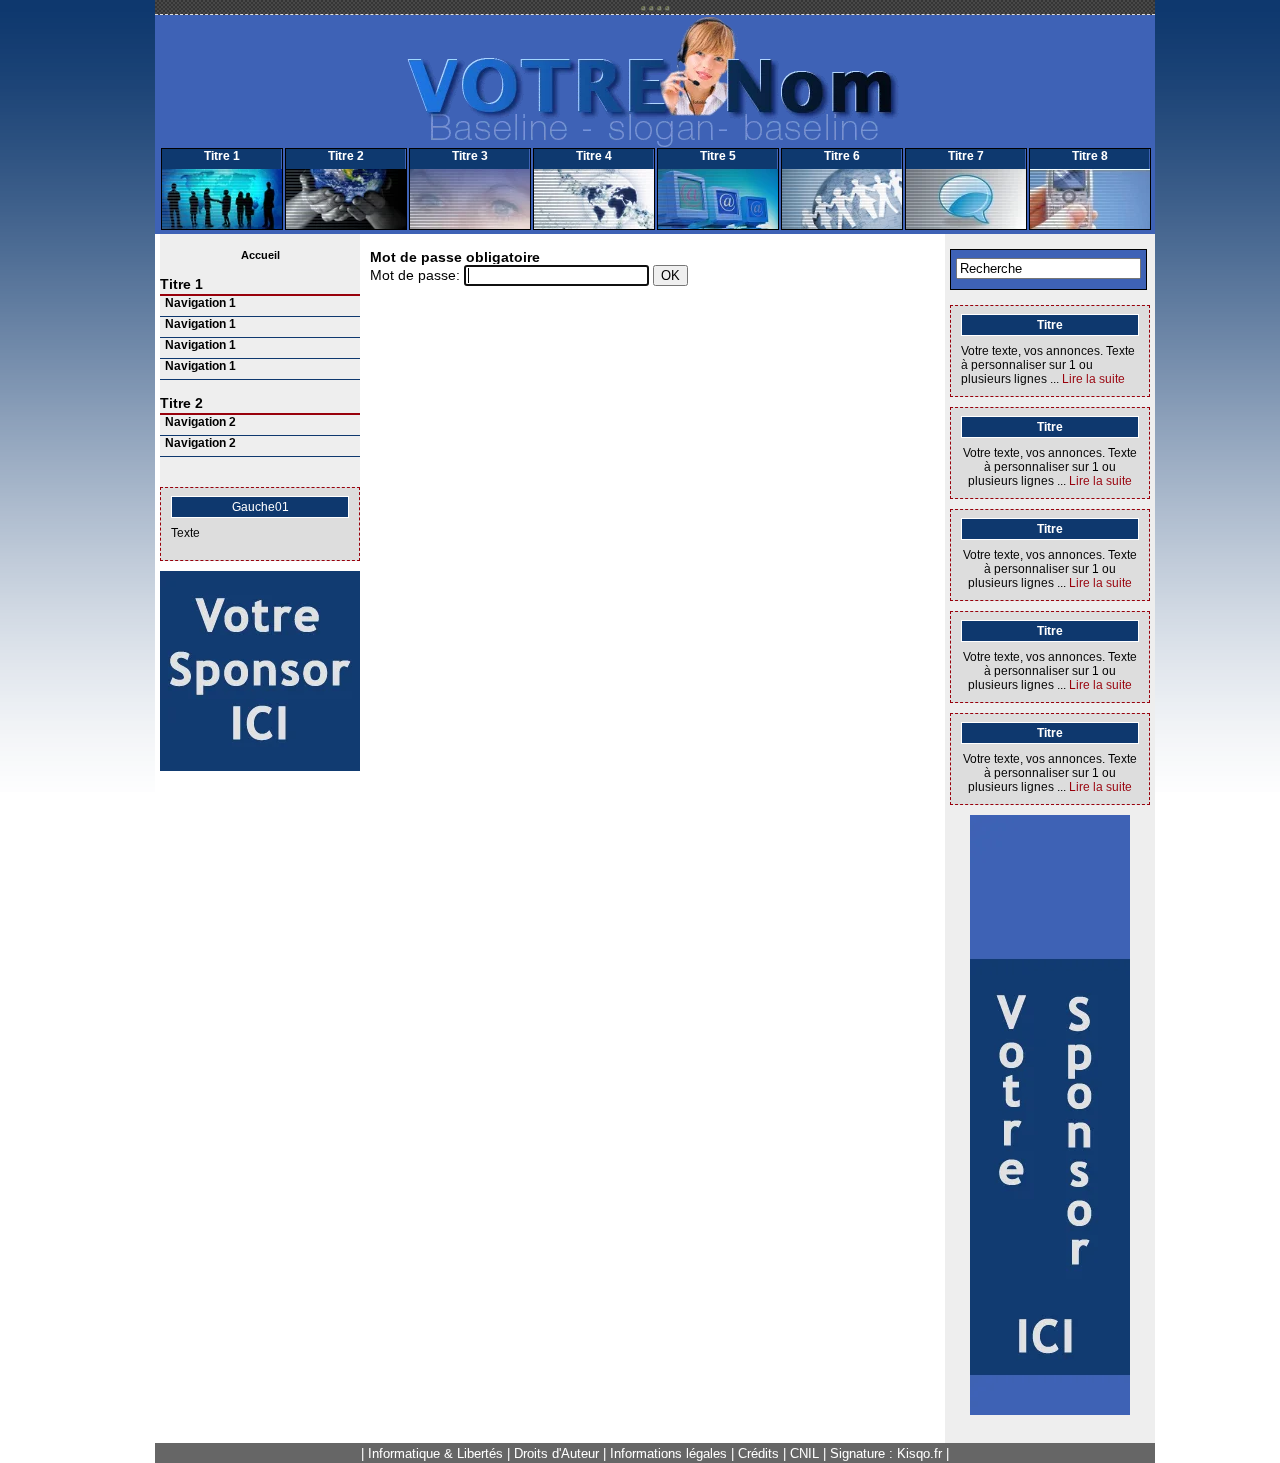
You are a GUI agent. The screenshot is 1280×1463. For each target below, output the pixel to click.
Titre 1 (222, 156)
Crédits (758, 1453)
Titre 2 (346, 156)
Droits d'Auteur (556, 1453)
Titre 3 (470, 156)
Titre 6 (842, 156)
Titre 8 (1090, 156)
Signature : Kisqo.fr (886, 1453)
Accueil (260, 255)
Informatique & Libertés (435, 1453)
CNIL (804, 1453)
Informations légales (668, 1453)
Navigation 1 (200, 303)
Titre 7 (966, 156)
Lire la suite (1093, 379)
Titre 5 (718, 156)
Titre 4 (594, 156)
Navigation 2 (200, 422)
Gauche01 (260, 507)
